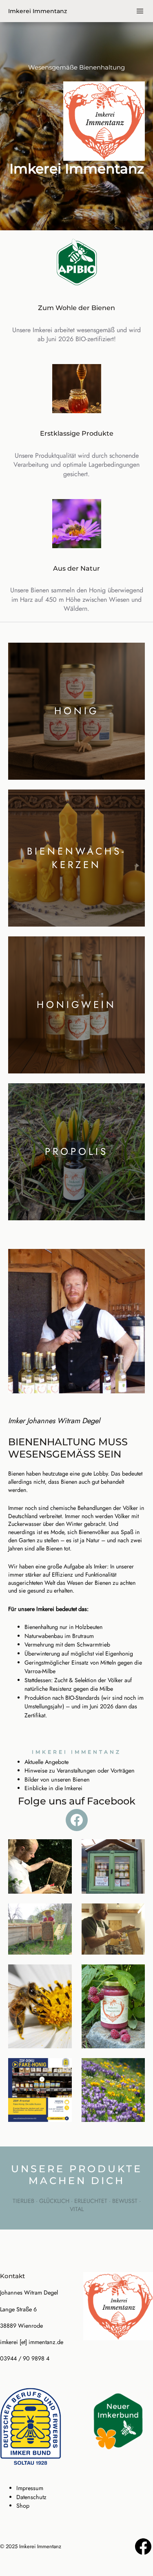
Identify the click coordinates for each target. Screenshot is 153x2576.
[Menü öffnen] (140, 11)
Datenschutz (31, 2497)
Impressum (30, 2488)
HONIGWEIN (76, 1005)
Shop (23, 2506)
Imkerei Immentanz (38, 11)
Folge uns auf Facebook (77, 1801)
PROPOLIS (76, 1151)
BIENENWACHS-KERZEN (76, 858)
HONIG (77, 711)
